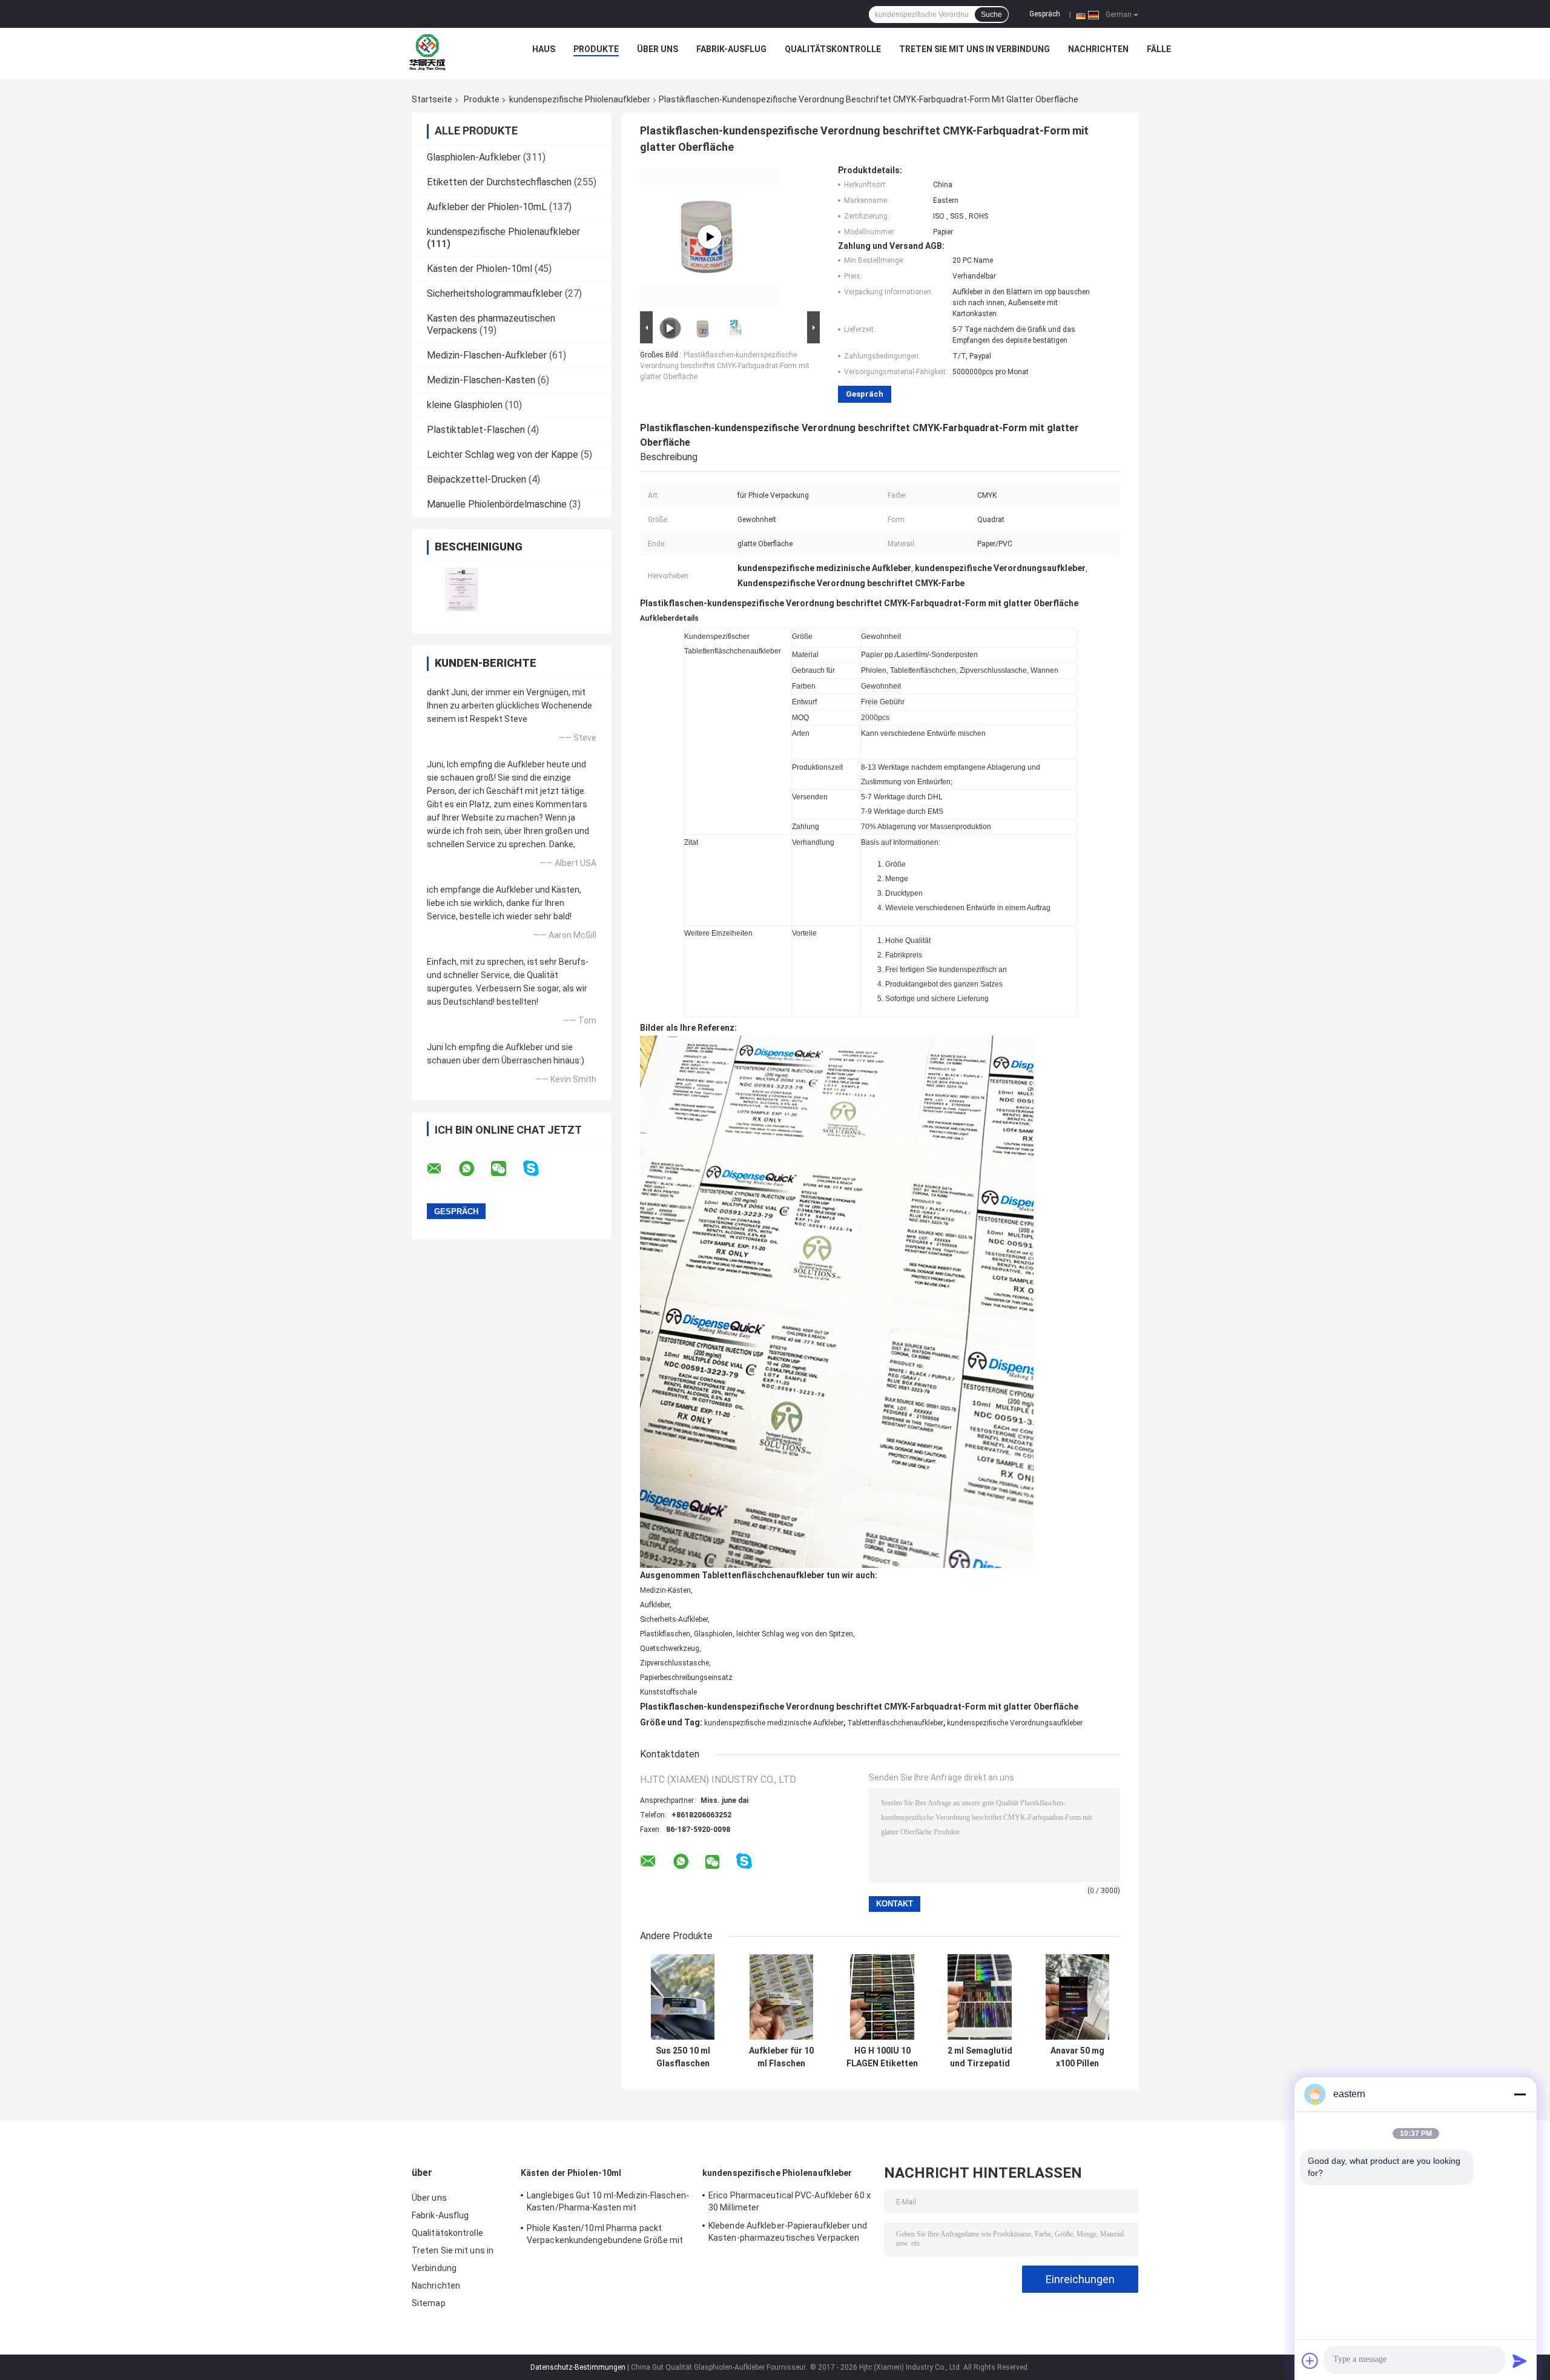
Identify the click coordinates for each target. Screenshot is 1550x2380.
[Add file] (1310, 2361)
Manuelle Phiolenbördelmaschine (497, 504)
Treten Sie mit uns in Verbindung (975, 49)
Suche (991, 15)
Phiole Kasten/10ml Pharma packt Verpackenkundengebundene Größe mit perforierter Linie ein (605, 2236)
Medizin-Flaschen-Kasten (481, 380)
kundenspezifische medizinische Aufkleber (774, 1723)
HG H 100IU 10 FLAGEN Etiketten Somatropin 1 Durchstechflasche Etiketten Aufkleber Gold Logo (882, 2057)
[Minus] (1520, 2094)
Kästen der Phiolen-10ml (480, 269)
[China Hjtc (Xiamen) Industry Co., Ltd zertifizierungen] (462, 590)
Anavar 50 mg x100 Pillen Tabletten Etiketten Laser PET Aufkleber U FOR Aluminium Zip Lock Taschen (1077, 2057)
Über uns (658, 49)
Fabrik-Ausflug (731, 49)
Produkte (596, 49)
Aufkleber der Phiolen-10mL (487, 207)
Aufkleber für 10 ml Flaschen (781, 2057)
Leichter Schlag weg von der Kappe (503, 455)
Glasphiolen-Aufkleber (474, 157)
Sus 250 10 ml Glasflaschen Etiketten (683, 2057)
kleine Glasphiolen (465, 405)
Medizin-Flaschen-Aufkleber (487, 355)
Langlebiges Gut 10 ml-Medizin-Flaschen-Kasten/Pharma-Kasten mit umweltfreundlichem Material (608, 2203)
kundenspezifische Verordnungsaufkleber (1015, 1723)
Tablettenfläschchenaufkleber (895, 1723)
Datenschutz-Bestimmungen (578, 2367)
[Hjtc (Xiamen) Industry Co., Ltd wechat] (506, 1169)
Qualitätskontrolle (833, 49)
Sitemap (429, 2303)
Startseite (432, 99)
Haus (544, 49)
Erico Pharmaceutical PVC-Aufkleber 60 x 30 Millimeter (790, 2201)
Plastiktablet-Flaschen (476, 430)
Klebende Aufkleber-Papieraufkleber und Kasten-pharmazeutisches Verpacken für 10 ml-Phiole (788, 2233)
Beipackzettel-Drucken (477, 479)
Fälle (1159, 49)
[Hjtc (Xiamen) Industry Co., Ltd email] (442, 1169)
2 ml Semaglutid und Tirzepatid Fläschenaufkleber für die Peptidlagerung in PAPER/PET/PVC (980, 2057)
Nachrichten (1098, 49)
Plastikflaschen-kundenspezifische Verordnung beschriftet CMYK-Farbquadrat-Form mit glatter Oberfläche (725, 366)
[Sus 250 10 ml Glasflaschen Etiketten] (683, 1997)
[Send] (1520, 2361)
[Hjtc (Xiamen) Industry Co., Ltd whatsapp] (474, 1169)
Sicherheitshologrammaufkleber (495, 293)
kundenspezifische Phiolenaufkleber (580, 99)
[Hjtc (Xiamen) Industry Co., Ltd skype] (539, 1169)
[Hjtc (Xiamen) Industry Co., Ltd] (427, 52)
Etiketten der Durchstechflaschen (499, 182)
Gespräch (1045, 14)
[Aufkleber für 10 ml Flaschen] (781, 1997)
